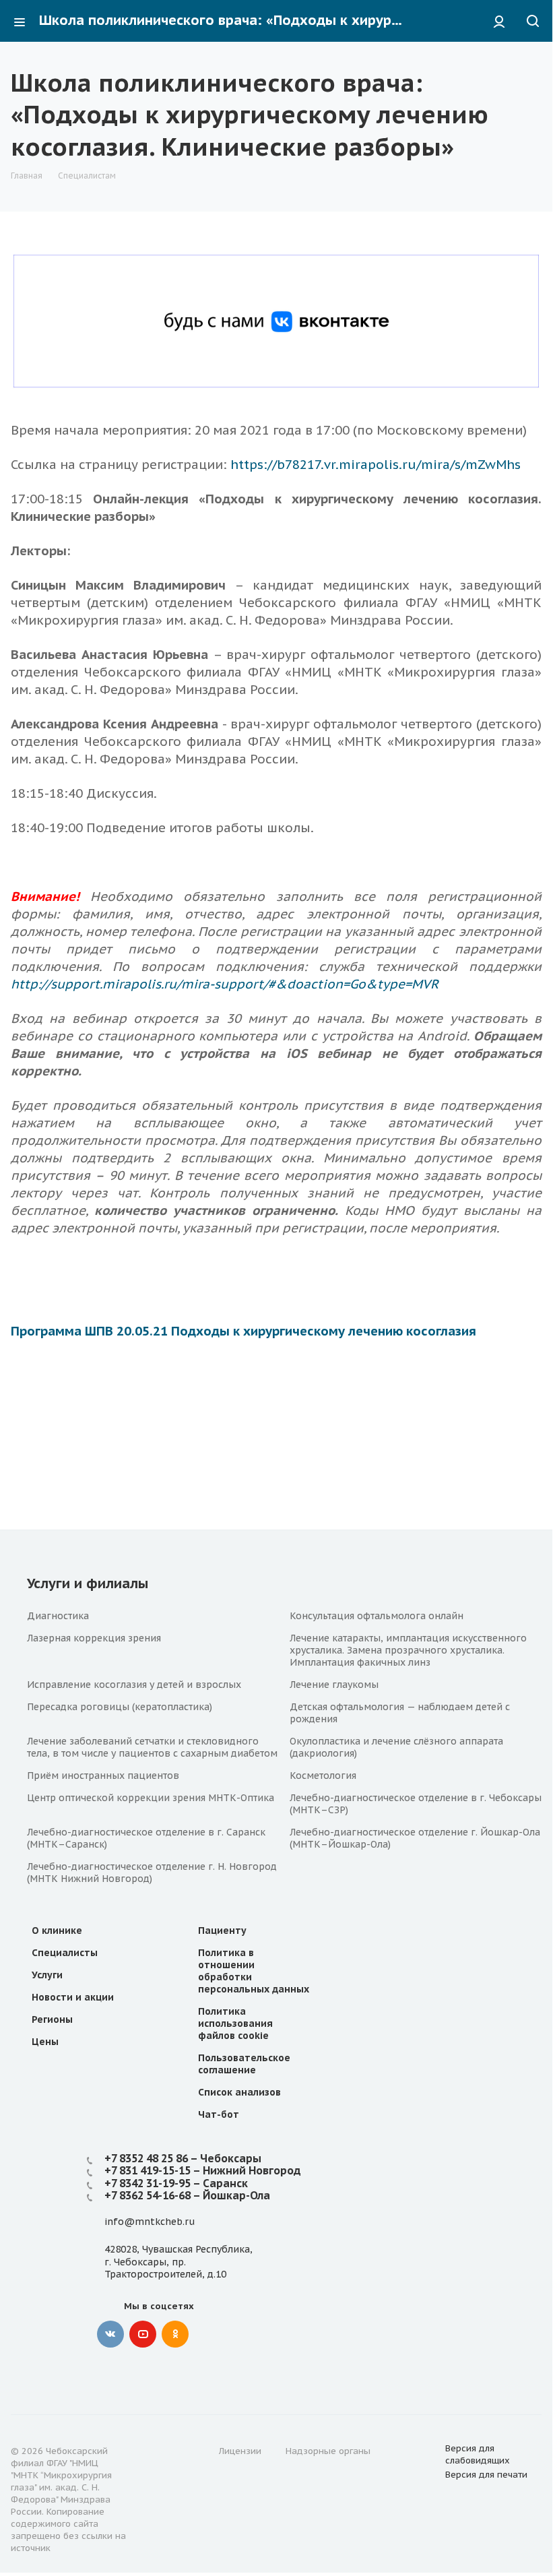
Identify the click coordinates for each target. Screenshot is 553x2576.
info (114, 2222)
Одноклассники (175, 2334)
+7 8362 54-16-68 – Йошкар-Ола (187, 2195)
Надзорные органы (328, 2451)
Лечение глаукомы (334, 1685)
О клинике (57, 1930)
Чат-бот (219, 2114)
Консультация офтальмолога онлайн (377, 1616)
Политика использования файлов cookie (235, 2023)
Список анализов (239, 2092)
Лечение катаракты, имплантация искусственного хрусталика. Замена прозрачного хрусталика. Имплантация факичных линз (408, 1650)
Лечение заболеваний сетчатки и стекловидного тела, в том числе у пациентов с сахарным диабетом (152, 1747)
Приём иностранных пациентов (103, 1776)
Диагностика (58, 1616)
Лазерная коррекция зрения (94, 1638)
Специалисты (65, 1953)
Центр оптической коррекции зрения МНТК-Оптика (151, 1798)
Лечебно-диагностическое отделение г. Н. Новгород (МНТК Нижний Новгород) (152, 1873)
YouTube (143, 2334)
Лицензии (240, 2451)
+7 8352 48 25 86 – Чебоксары (183, 2158)
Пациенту (222, 1930)
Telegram (207, 2334)
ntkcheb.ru (169, 2222)
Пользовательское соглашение (244, 2064)
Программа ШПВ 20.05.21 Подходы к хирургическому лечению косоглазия (243, 1331)
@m (134, 2222)
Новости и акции (73, 1997)
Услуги (47, 1975)
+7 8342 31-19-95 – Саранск (176, 2183)
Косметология (323, 1776)
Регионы (52, 2019)
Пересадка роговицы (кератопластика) (120, 1707)
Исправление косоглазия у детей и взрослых (134, 1685)
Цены (45, 2042)
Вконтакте (110, 2334)
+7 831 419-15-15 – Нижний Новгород (203, 2170)
